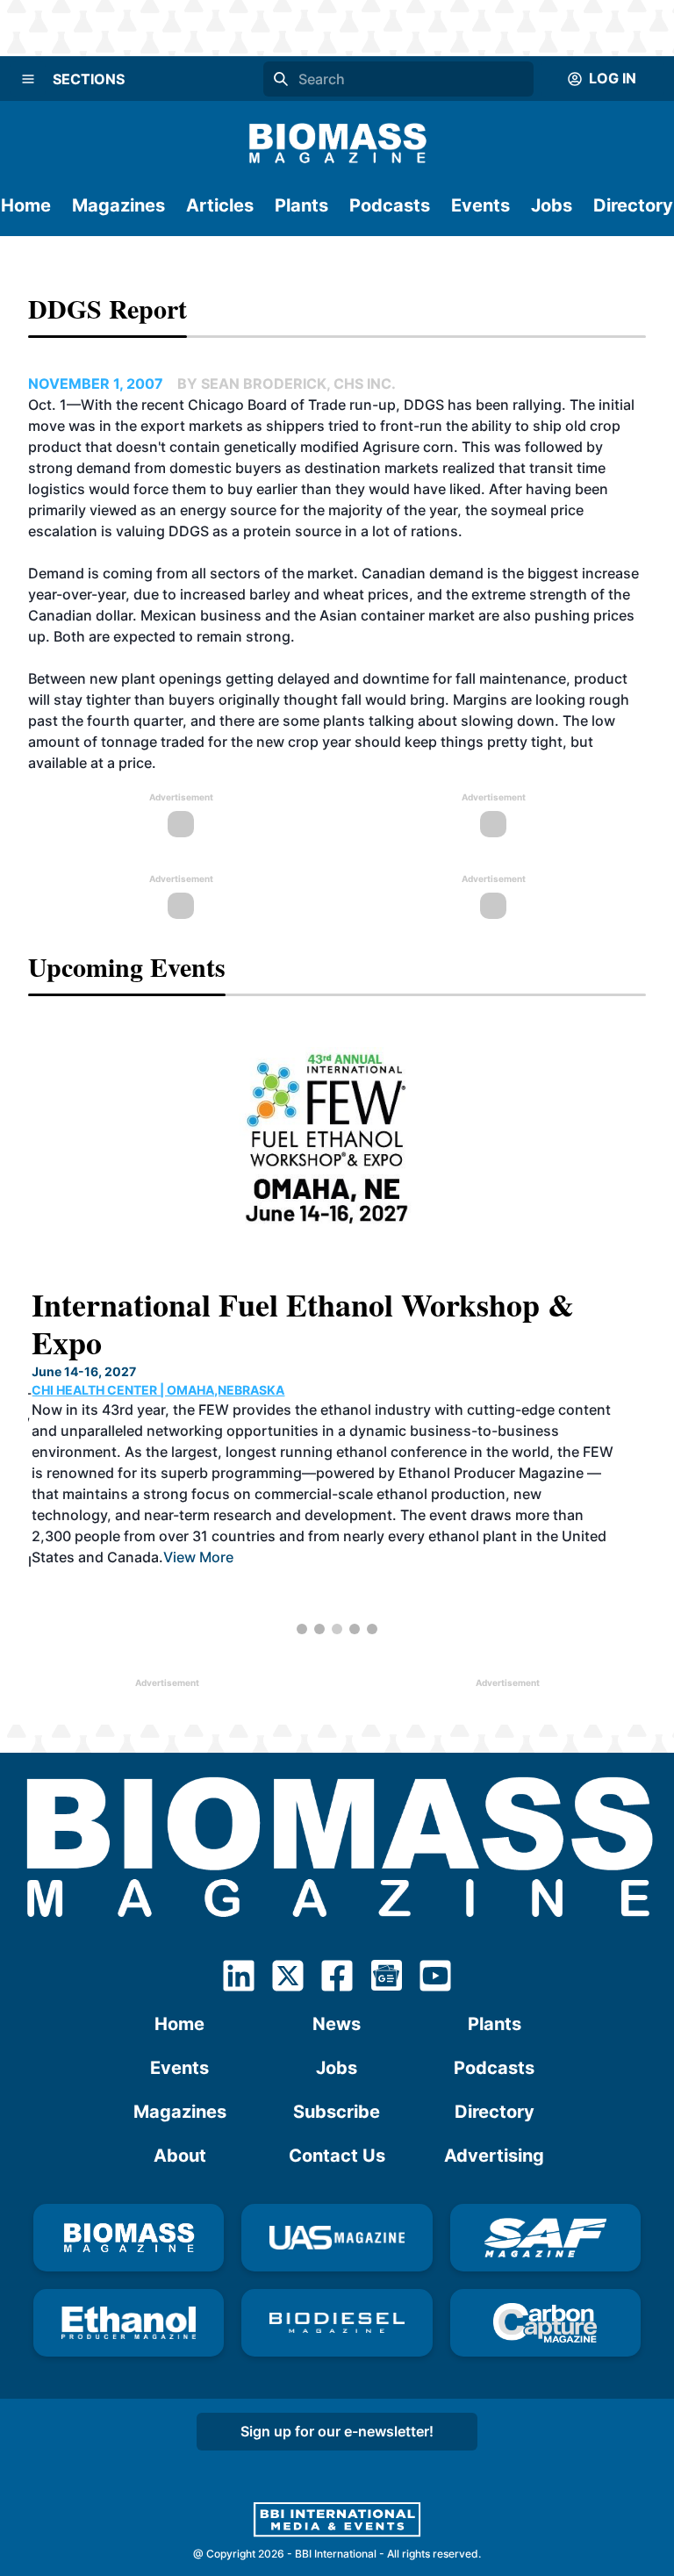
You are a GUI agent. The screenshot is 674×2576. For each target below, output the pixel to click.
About (180, 2156)
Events (480, 205)
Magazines (118, 205)
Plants (301, 205)
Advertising (494, 2156)
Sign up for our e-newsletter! (337, 2431)
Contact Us (337, 2156)
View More (195, 1557)
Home (26, 205)
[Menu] (28, 79)
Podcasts (390, 205)
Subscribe (337, 2112)
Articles (220, 205)
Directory (633, 205)
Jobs (552, 205)
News (337, 2024)
